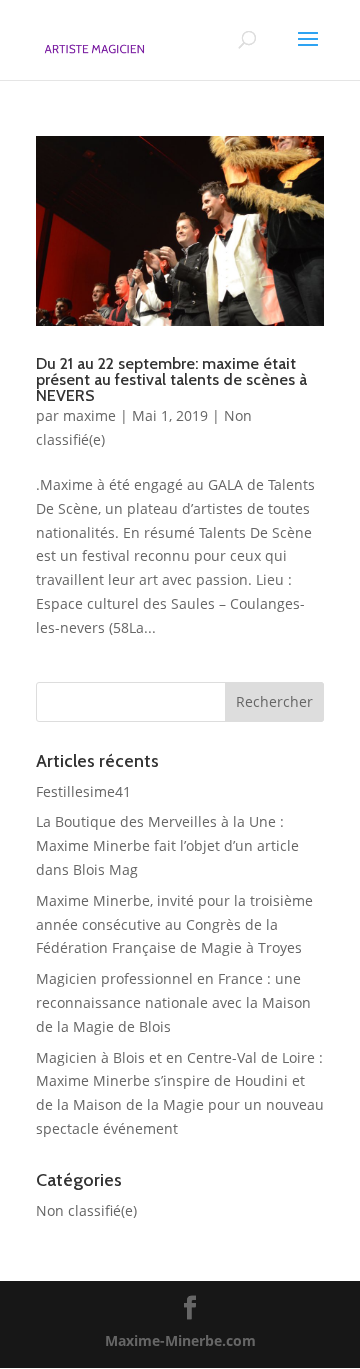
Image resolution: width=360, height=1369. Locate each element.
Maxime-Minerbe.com (180, 1340)
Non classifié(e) (86, 1210)
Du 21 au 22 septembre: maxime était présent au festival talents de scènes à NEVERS (171, 379)
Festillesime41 (83, 791)
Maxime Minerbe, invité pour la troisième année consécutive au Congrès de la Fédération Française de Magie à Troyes (174, 924)
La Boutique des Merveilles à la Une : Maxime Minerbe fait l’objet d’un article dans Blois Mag (167, 845)
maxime (89, 415)
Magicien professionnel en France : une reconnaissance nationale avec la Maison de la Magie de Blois (173, 1002)
